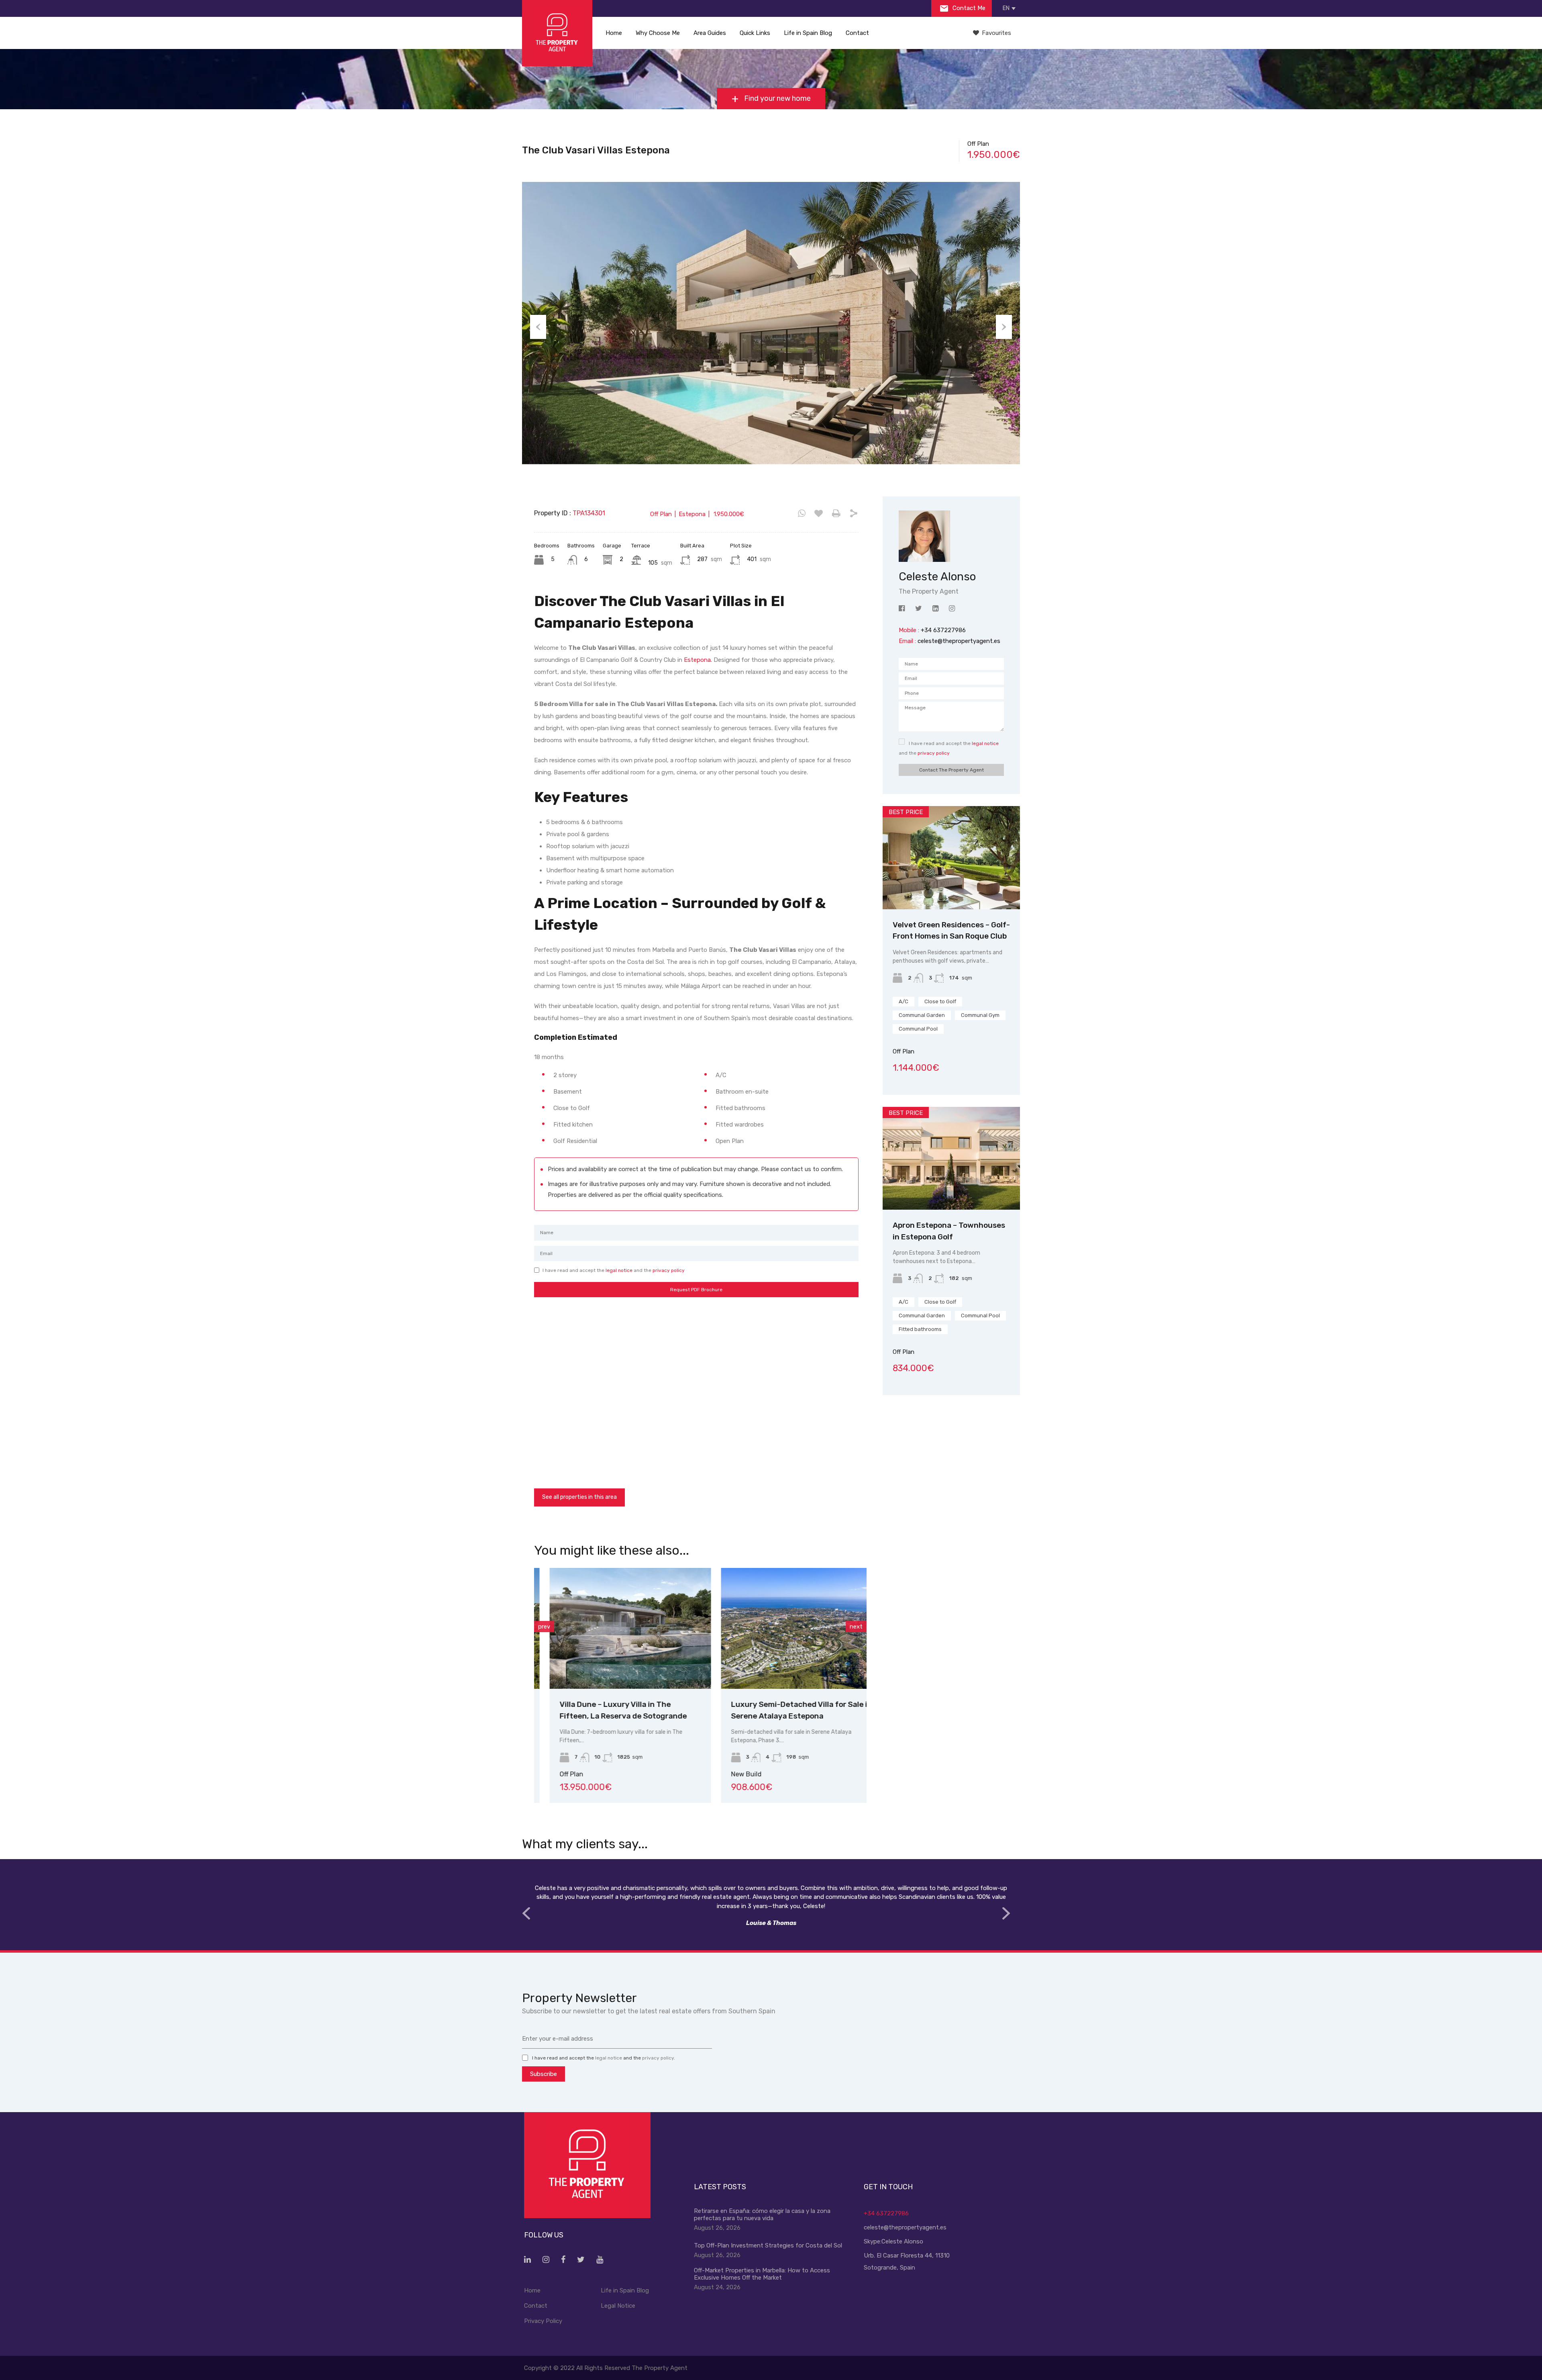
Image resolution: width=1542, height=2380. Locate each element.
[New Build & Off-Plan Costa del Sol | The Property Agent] (557, 33)
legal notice (619, 1270)
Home (614, 33)
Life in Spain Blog (808, 33)
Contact (857, 33)
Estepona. (698, 660)
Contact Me (968, 8)
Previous (538, 327)
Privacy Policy (543, 2321)
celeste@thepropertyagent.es (959, 641)
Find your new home (777, 98)
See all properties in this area (579, 1497)
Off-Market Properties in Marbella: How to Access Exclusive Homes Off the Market (762, 2274)
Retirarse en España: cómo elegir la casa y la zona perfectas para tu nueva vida (762, 2215)
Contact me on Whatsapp (802, 514)
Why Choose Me (658, 33)
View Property (615, 1665)
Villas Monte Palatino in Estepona (776, 1704)
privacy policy (669, 1270)
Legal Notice (618, 2306)
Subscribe (544, 2074)
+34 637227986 (886, 2213)
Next (1004, 327)
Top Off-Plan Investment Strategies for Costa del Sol (768, 2245)
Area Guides (710, 33)
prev (544, 1627)
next (856, 1627)
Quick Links (755, 33)
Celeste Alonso (902, 2241)
